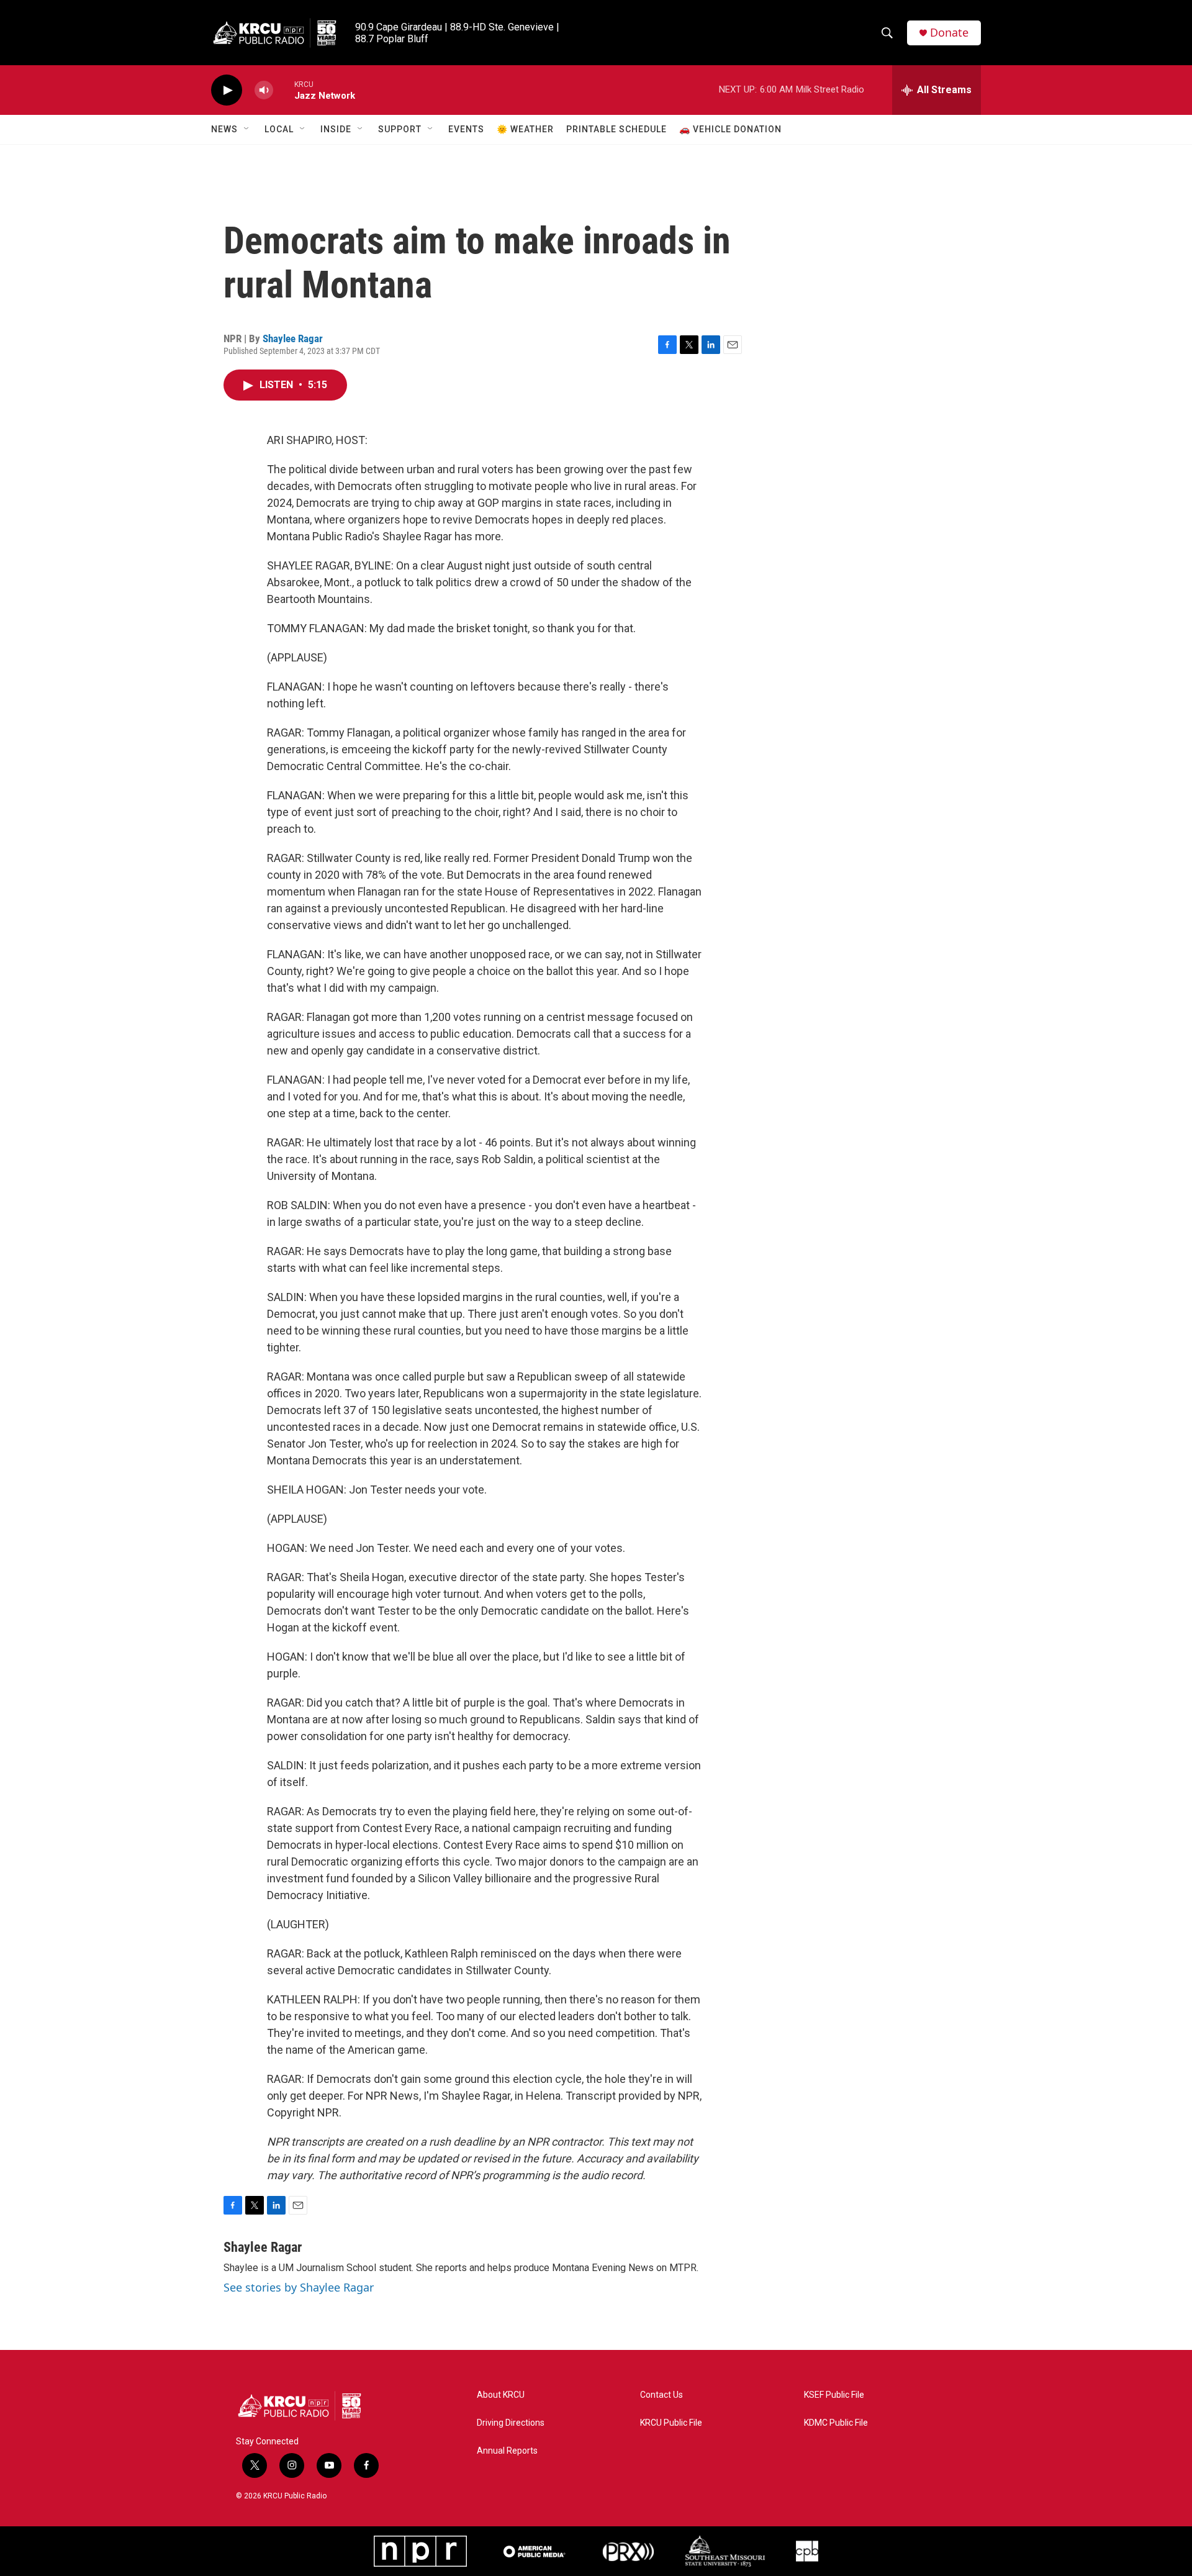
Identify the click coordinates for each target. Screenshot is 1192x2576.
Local (279, 129)
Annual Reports (507, 2451)
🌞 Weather (525, 129)
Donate (949, 33)
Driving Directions (511, 2423)
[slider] (284, 90)
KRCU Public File (671, 2423)
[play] (227, 90)
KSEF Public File (834, 2395)
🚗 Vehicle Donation (730, 129)
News (224, 129)
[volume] (264, 90)
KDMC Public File (836, 2423)
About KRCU (501, 2395)
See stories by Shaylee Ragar (299, 2287)
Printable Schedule (616, 129)
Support (400, 129)
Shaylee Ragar (293, 338)
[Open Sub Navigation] (247, 129)
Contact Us (661, 2395)
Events (466, 129)
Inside (336, 129)
